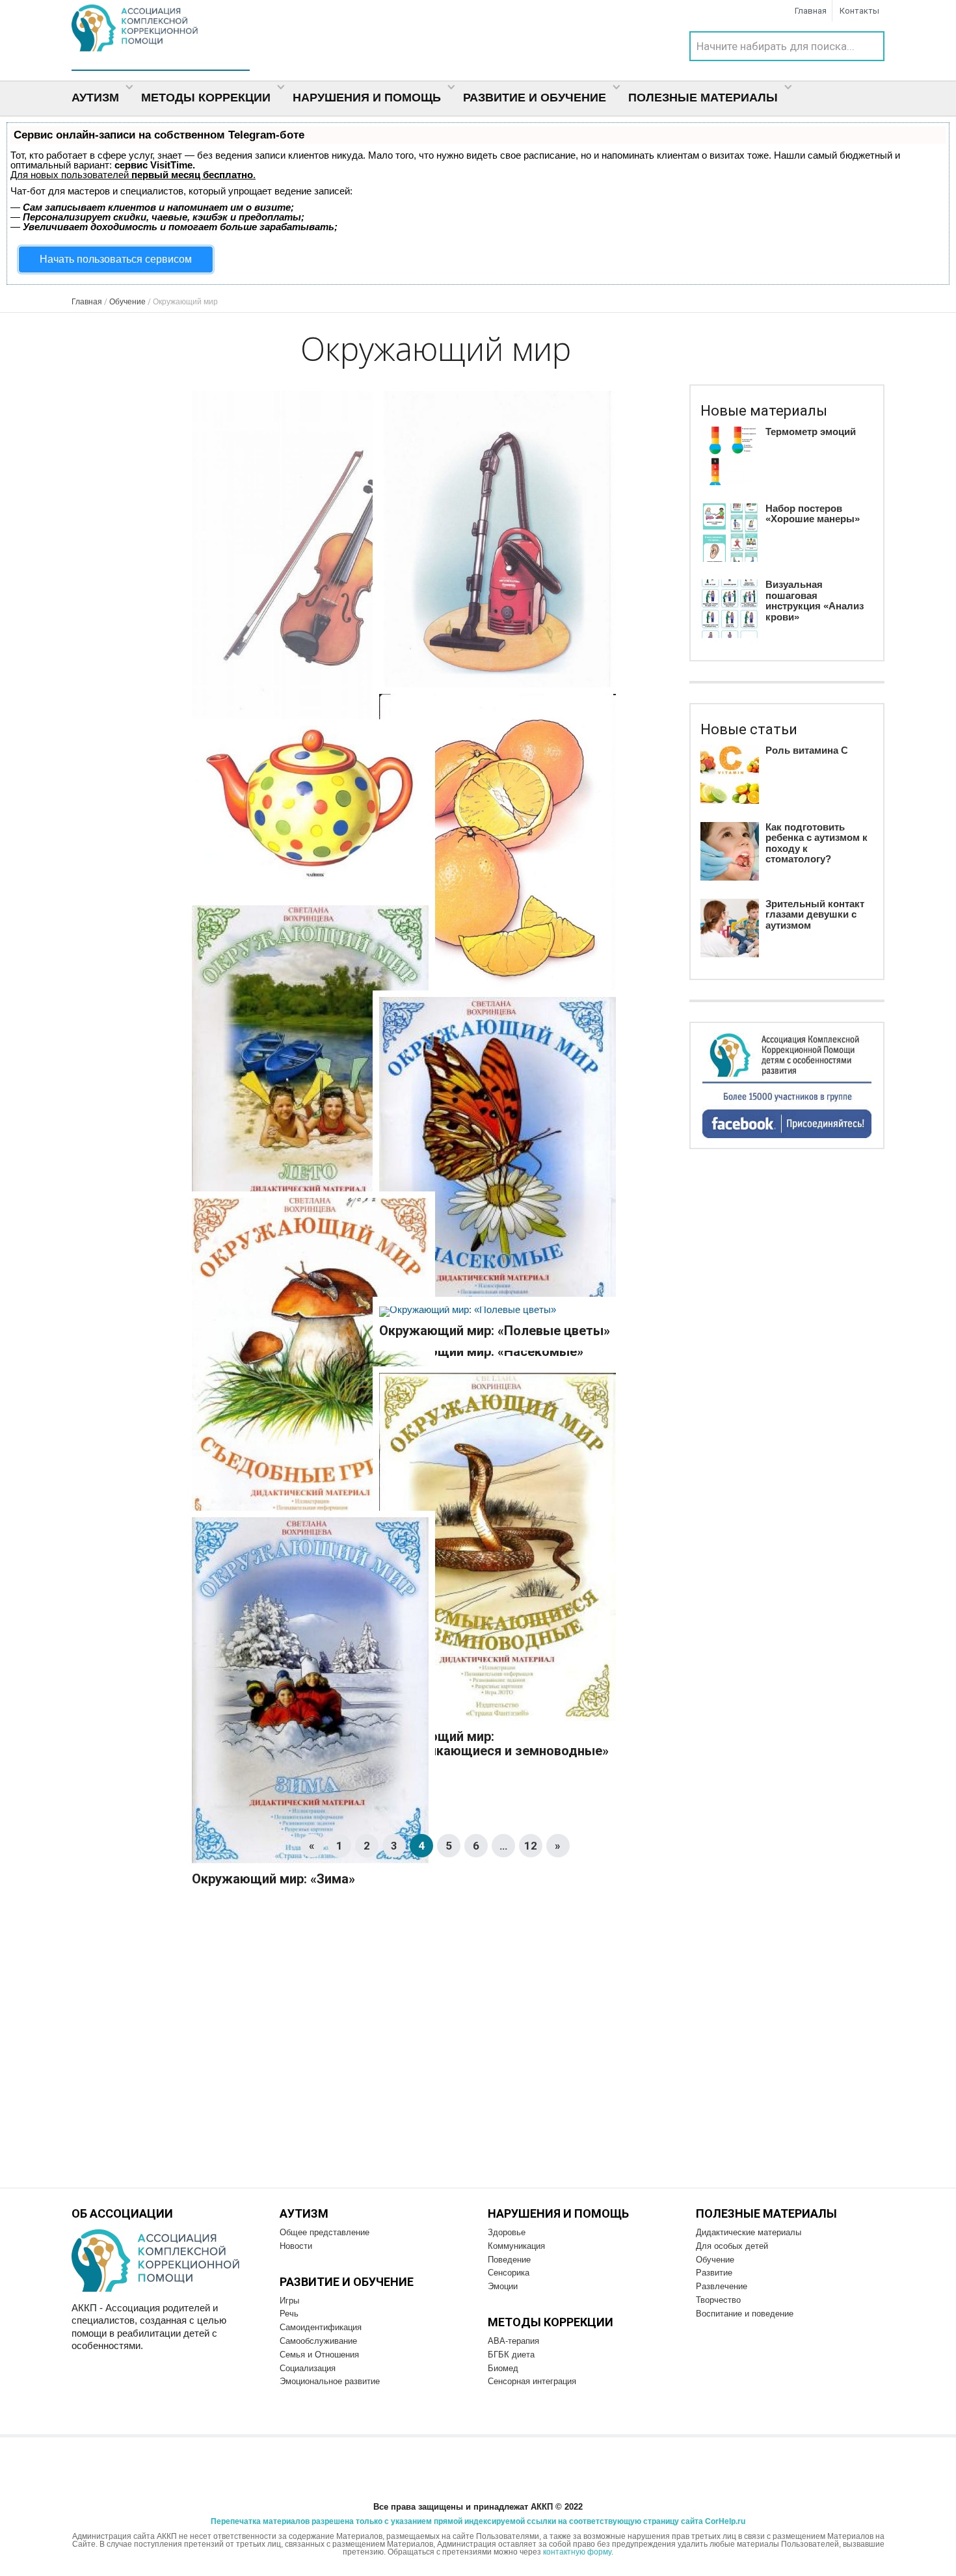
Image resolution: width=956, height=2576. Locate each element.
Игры (289, 2301)
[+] (310, 571)
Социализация (308, 2368)
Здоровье (507, 2232)
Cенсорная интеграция (532, 2381)
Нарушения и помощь (368, 98)
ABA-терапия (513, 2341)
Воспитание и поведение (745, 2314)
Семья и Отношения (319, 2355)
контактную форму (577, 2552)
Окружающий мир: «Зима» (273, 1879)
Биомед (503, 2368)
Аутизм (97, 98)
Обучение (715, 2260)
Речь (289, 2314)
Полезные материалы (705, 98)
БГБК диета (511, 2355)
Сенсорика (509, 2273)
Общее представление (325, 2232)
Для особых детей (732, 2246)
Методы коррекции (207, 98)
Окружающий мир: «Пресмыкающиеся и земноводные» (494, 1744)
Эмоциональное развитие (330, 2381)
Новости (296, 2246)
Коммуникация (516, 2246)
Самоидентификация (321, 2327)
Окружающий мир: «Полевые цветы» (495, 1331)
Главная (811, 11)
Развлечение (722, 2286)
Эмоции (503, 2286)
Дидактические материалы (749, 2232)
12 (531, 1846)
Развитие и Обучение (536, 98)
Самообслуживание (318, 2341)
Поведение (509, 2260)
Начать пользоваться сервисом (116, 259)
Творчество (718, 2300)
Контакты (859, 11)
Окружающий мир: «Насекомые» (481, 1351)
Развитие (714, 2273)
